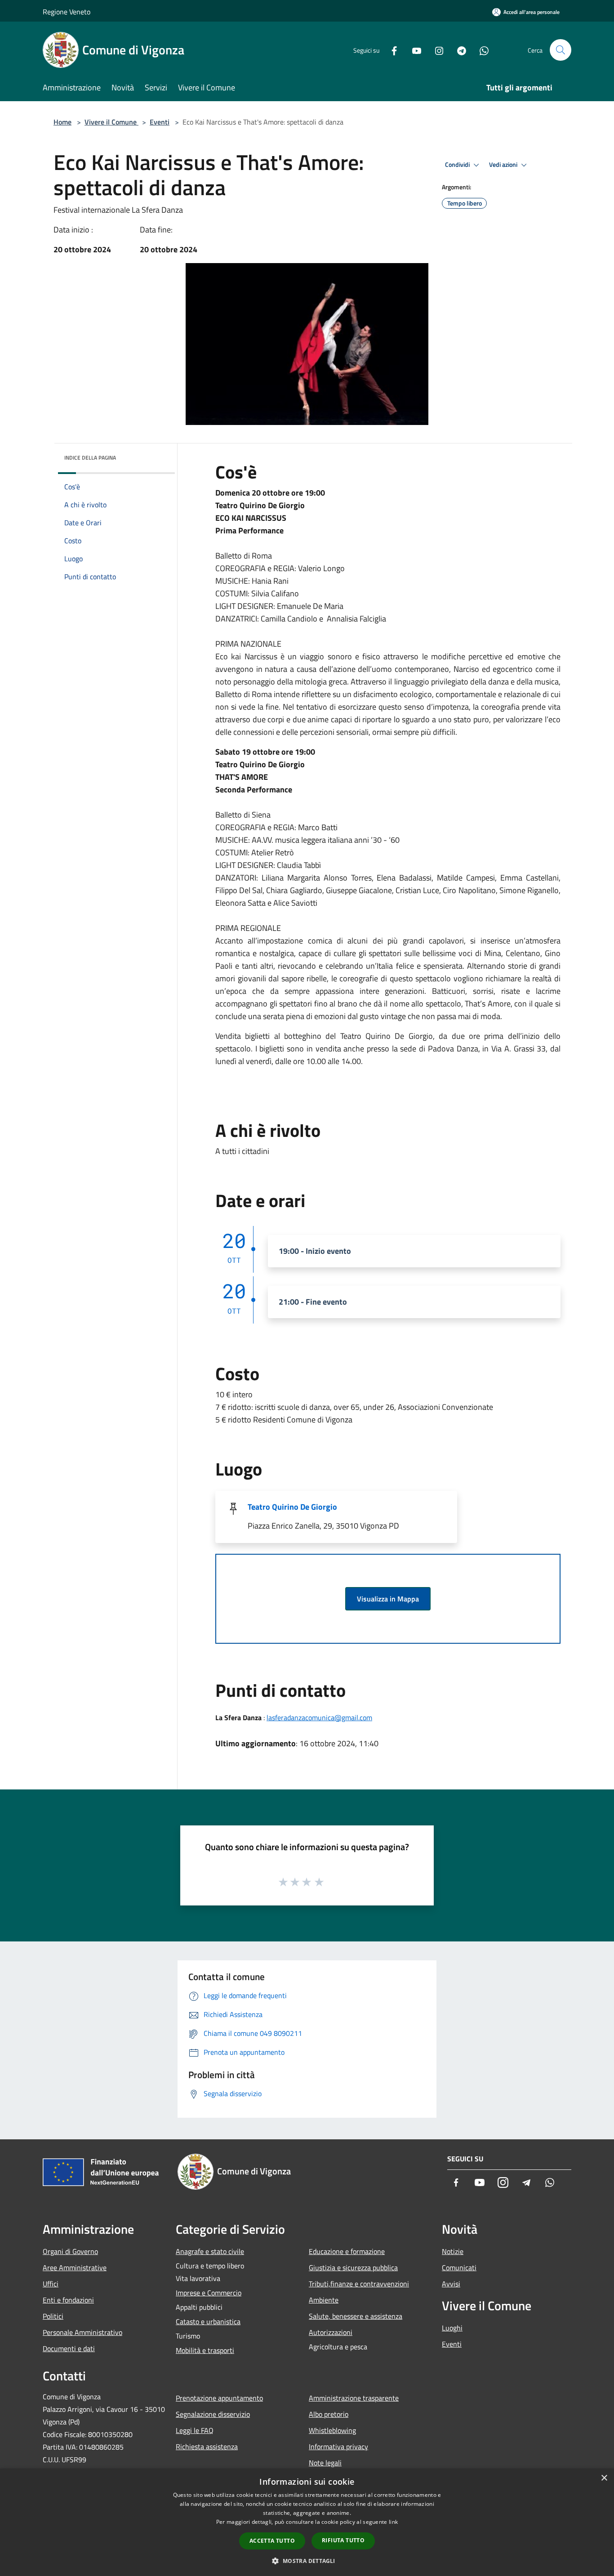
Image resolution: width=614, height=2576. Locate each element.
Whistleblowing (332, 2430)
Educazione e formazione (347, 2251)
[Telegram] (458, 50)
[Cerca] (561, 50)
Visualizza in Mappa (388, 1599)
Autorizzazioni (331, 2332)
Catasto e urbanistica (208, 2321)
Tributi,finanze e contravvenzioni (359, 2284)
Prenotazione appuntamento (219, 2398)
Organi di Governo (70, 2251)
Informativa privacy (338, 2446)
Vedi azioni (504, 165)
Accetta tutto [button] (272, 2541)
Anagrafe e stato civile (210, 2251)
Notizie (453, 2251)
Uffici (51, 2284)
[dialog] (307, 2522)
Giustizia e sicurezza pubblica (353, 2267)
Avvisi (451, 2284)
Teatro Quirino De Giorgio (292, 1507)
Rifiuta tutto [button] (343, 2540)
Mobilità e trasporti (205, 2350)
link (393, 2522)
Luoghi (452, 2328)
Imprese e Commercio (209, 2293)
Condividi (458, 165)
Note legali (325, 2463)
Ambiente (324, 2300)
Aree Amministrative (75, 2267)
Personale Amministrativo (82, 2332)
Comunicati (459, 2267)
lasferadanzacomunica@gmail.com (319, 1717)
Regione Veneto (67, 12)
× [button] (604, 2478)
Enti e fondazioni (68, 2300)
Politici (53, 2316)
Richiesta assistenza (207, 2446)
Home (62, 122)
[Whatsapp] (481, 50)
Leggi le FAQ (195, 2430)
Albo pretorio (329, 2414)
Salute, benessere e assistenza (356, 2316)
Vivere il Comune (111, 122)
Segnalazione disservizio (213, 2414)
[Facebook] (391, 50)
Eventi (160, 122)
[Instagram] (436, 50)
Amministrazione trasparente (354, 2398)
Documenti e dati (69, 2348)
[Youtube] (413, 50)
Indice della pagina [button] (90, 458)
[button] (307, 2561)
